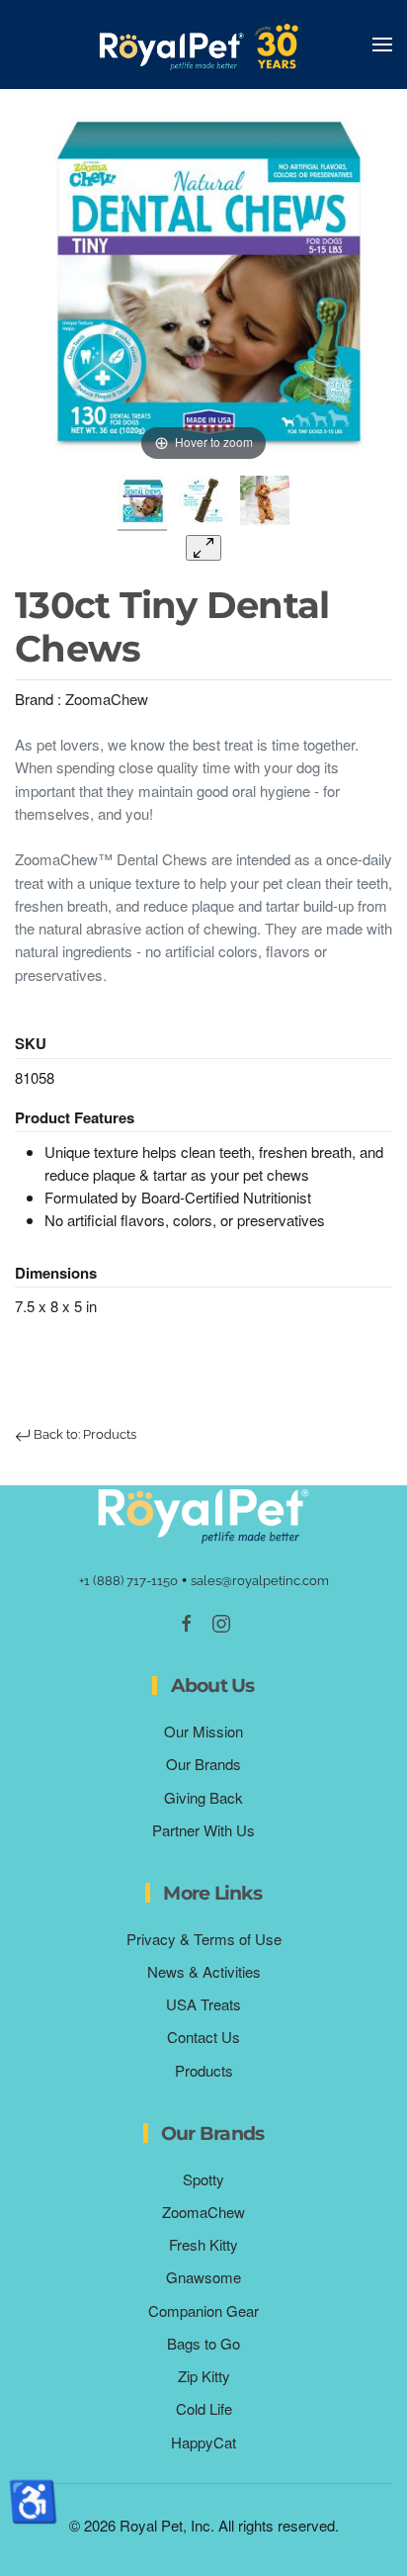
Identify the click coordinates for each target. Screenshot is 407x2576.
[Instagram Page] (221, 1621)
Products (204, 2070)
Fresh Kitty (203, 2244)
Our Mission (203, 1731)
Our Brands (203, 1764)
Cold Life (204, 2408)
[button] (382, 44)
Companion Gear (203, 2310)
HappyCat (203, 2442)
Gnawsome (203, 2277)
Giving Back (203, 1797)
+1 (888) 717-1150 (128, 1581)
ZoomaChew (107, 699)
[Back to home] (203, 44)
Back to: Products (83, 1434)
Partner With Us (203, 1830)
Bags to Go (203, 2343)
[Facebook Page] (187, 1621)
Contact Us (203, 2037)
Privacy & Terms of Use (204, 1939)
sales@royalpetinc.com (260, 1581)
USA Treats (203, 2004)
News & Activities (204, 1971)
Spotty (203, 2179)
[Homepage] (203, 1513)
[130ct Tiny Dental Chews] (142, 503)
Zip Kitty (204, 2376)
